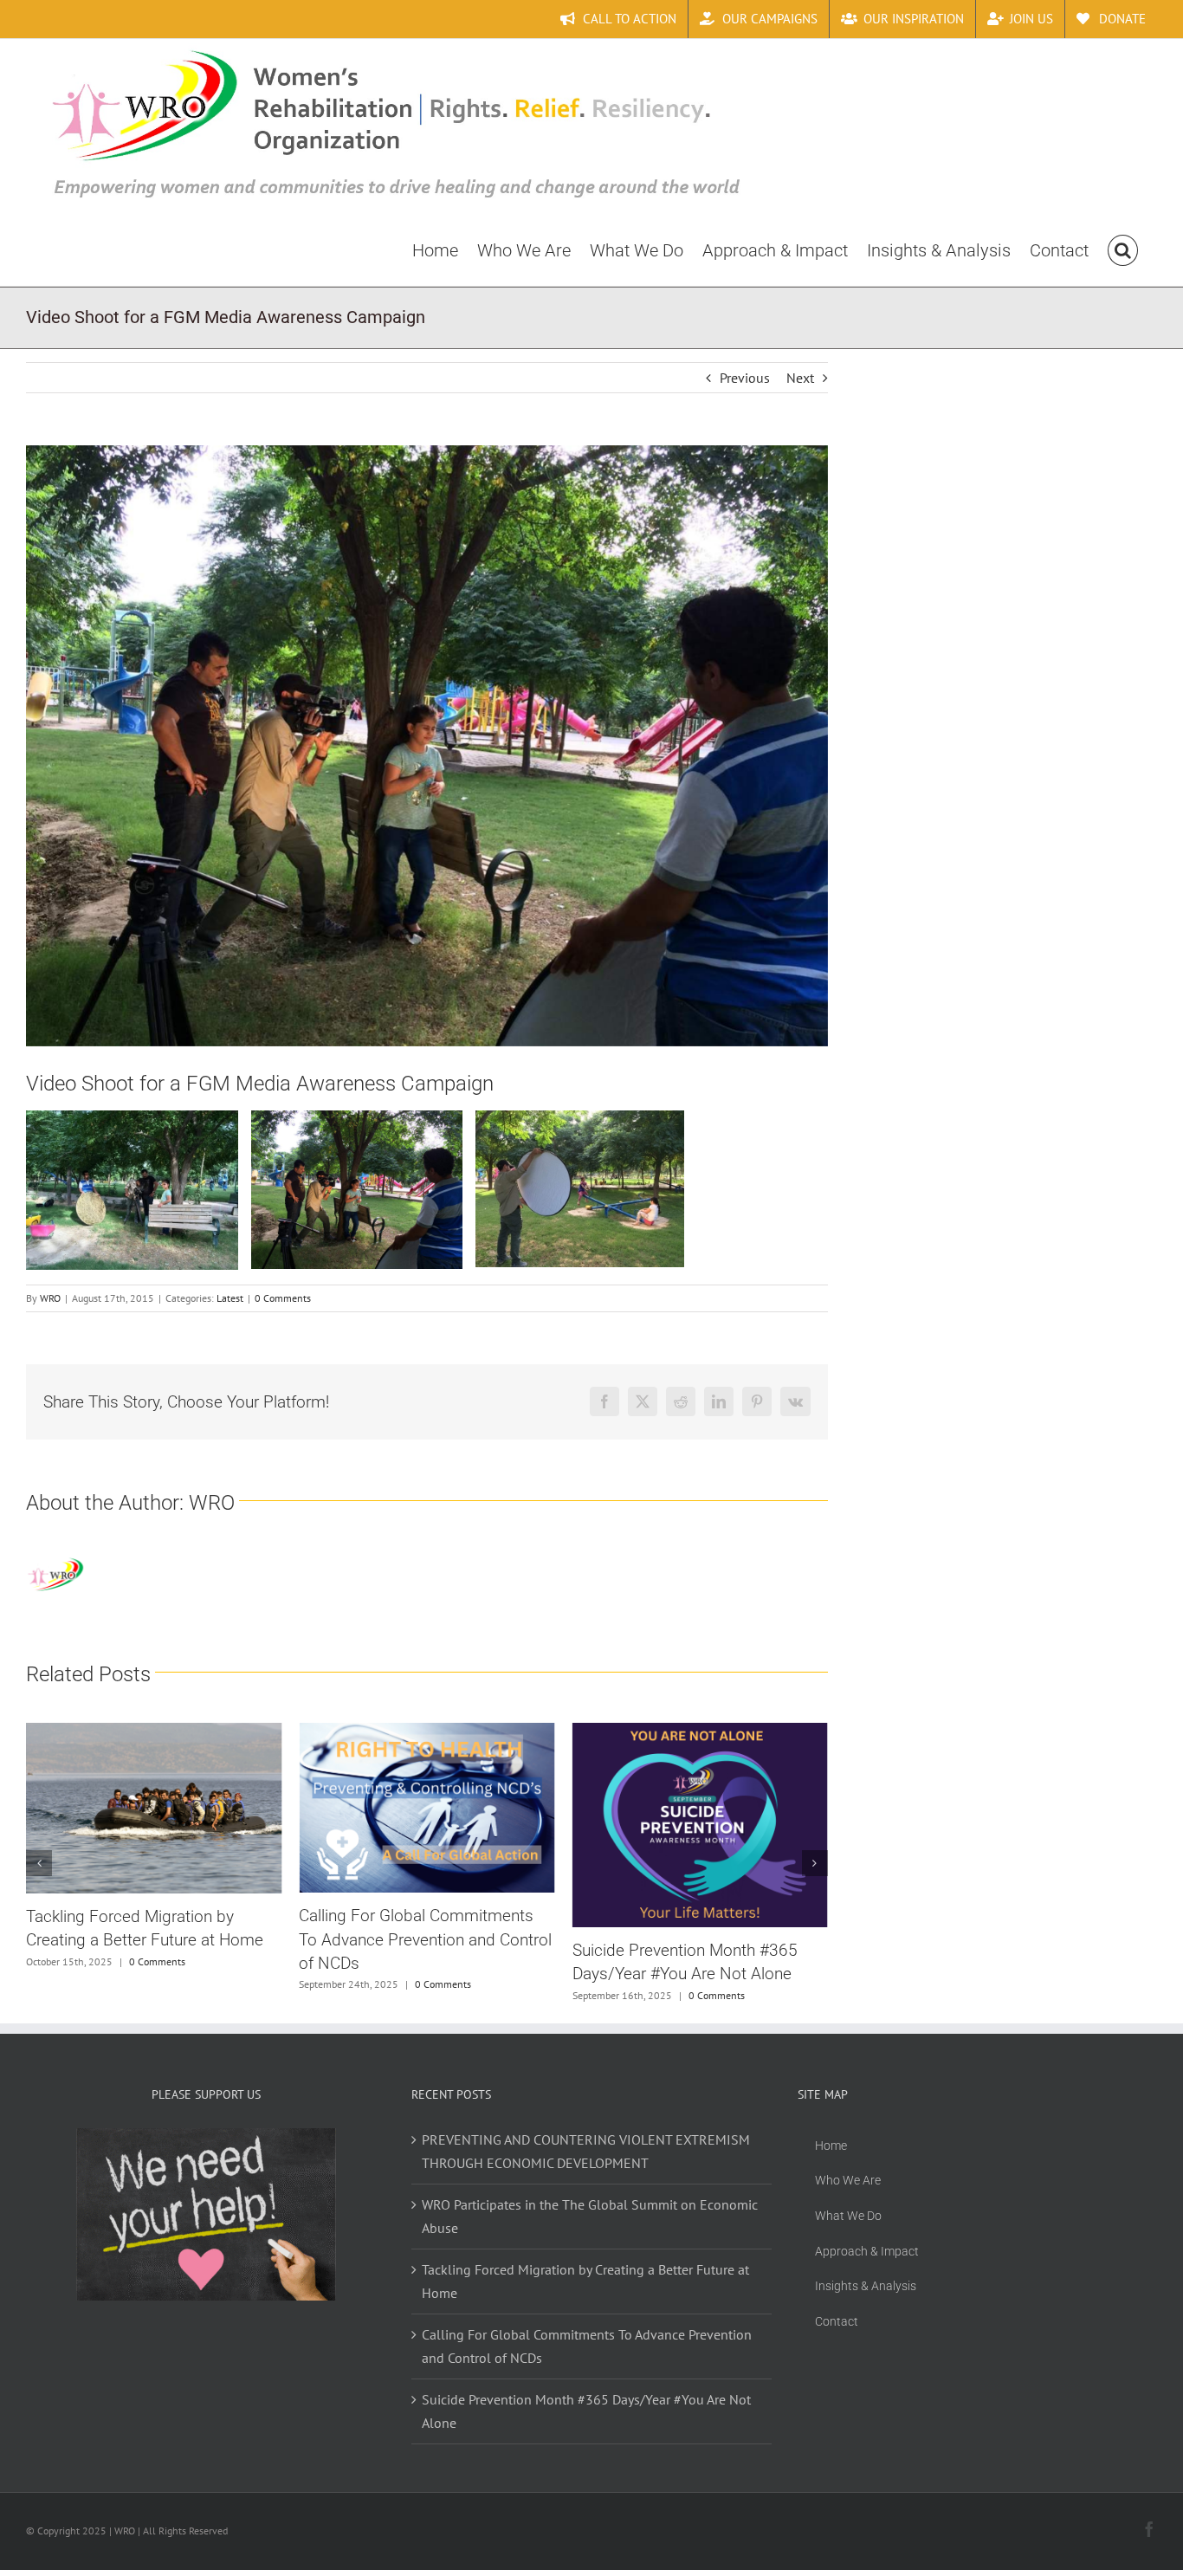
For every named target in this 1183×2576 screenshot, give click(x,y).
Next (800, 378)
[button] (1123, 249)
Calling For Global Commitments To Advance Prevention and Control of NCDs (425, 1939)
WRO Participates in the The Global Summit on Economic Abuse (590, 2216)
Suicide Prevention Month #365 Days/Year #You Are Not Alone (586, 2411)
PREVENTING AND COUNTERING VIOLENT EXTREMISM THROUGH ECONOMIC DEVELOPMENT (586, 2151)
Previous (745, 378)
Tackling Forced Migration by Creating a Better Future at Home (585, 2281)
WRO (50, 1298)
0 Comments (283, 1298)
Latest (230, 1298)
